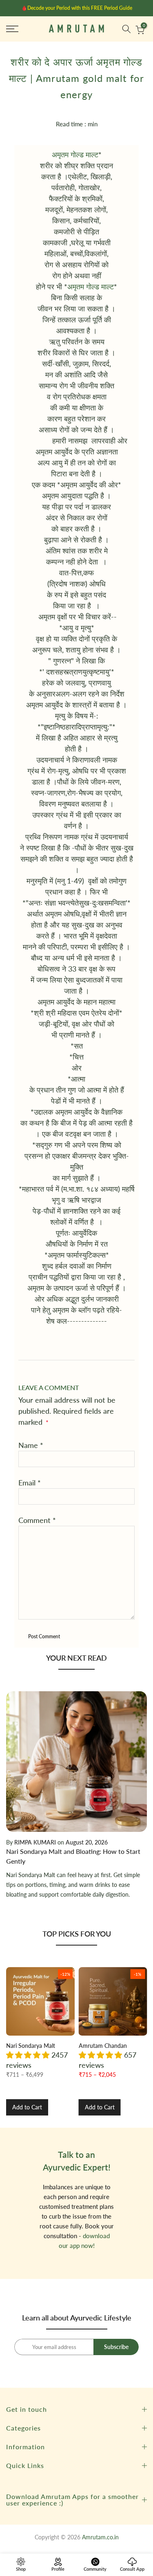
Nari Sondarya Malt (31, 2046)
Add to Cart (27, 2107)
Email (30, 1483)
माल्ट (108, 286)
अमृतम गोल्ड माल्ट (75, 154)
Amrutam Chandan (103, 2046)
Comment (37, 1520)
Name (31, 1445)
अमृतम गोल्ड (84, 286)
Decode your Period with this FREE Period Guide (80, 8)
